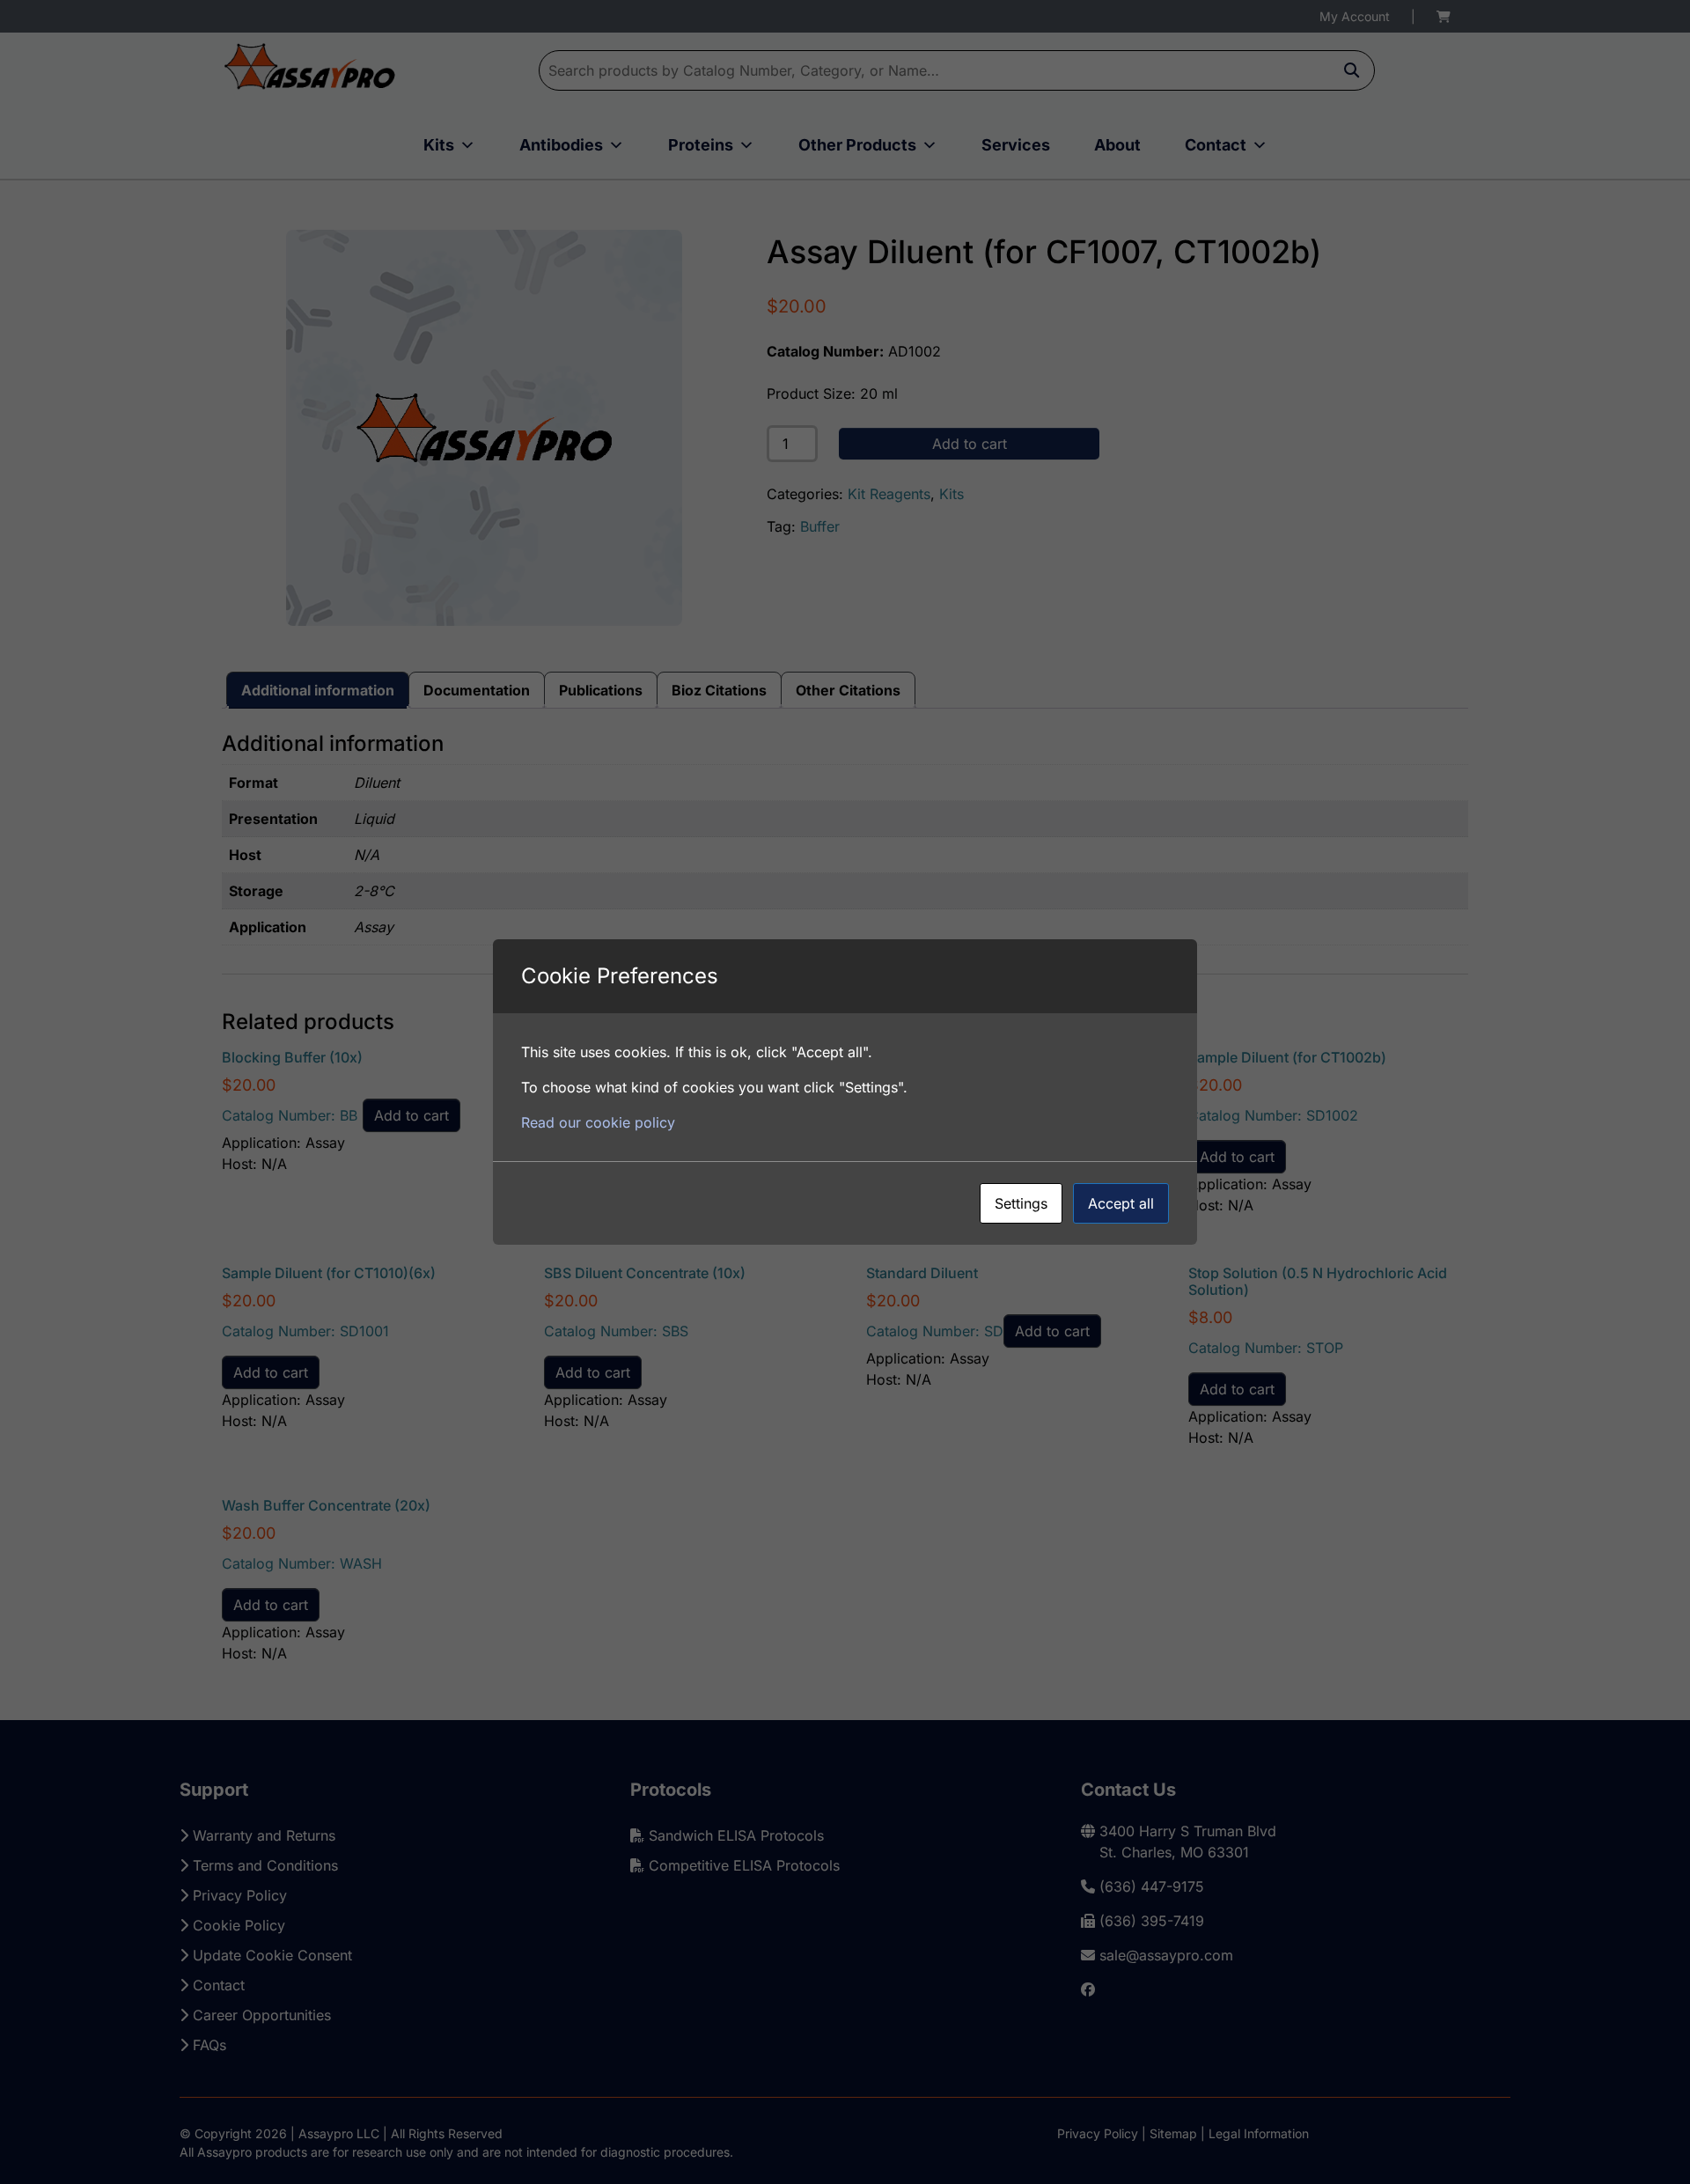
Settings (1021, 1203)
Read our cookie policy (598, 1122)
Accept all (1121, 1203)
